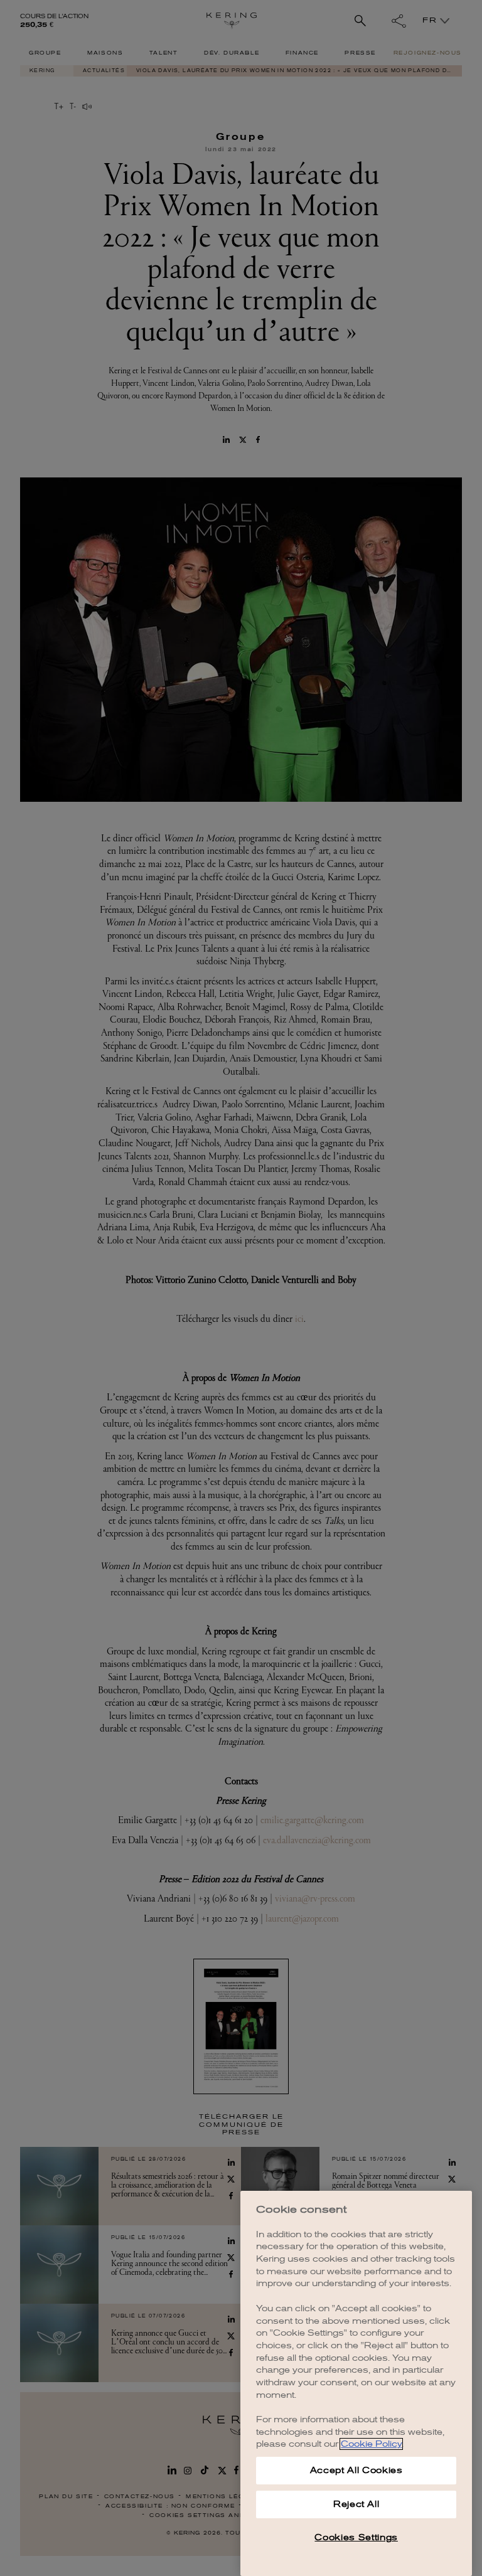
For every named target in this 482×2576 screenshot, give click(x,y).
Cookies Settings (356, 2537)
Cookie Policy (371, 2444)
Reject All (356, 2504)
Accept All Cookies (356, 2470)
